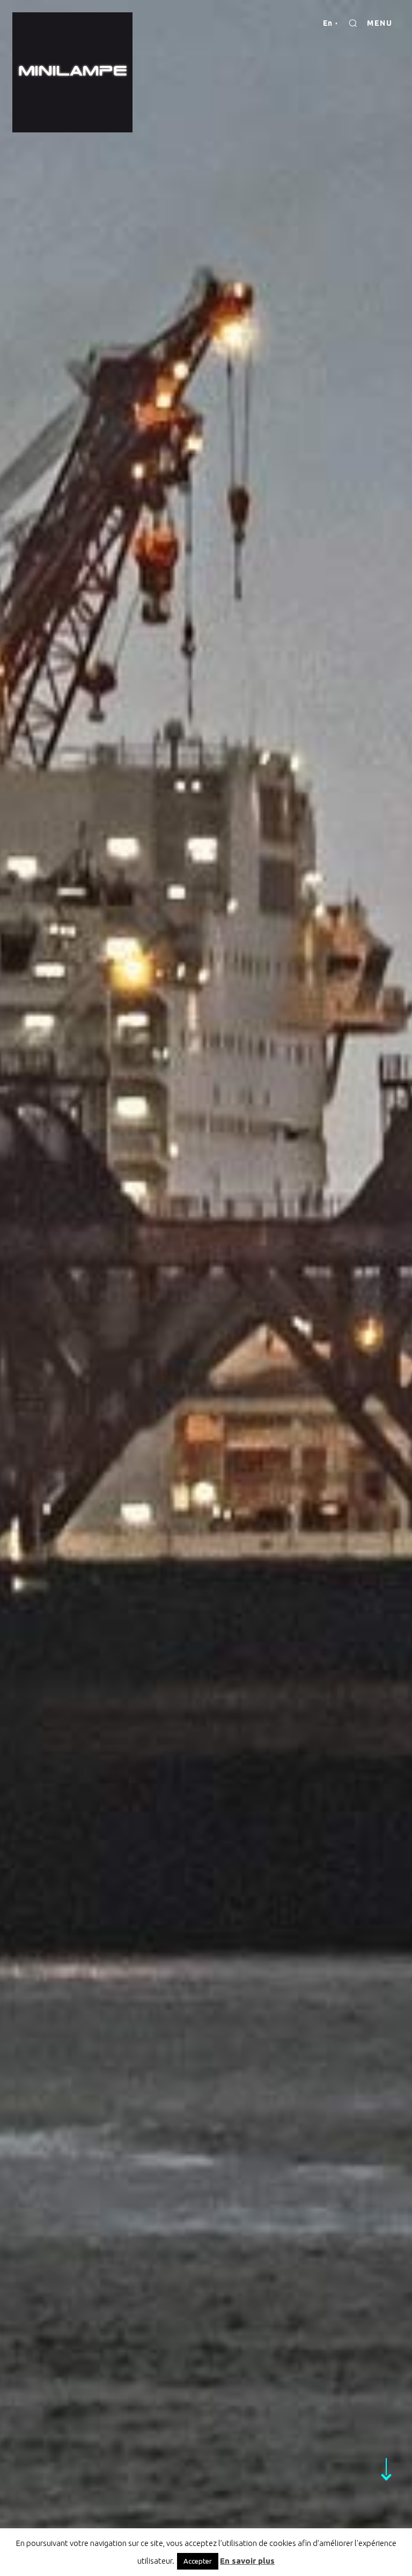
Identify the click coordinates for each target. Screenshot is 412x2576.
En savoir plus (247, 2561)
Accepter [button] (198, 2561)
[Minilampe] (72, 72)
